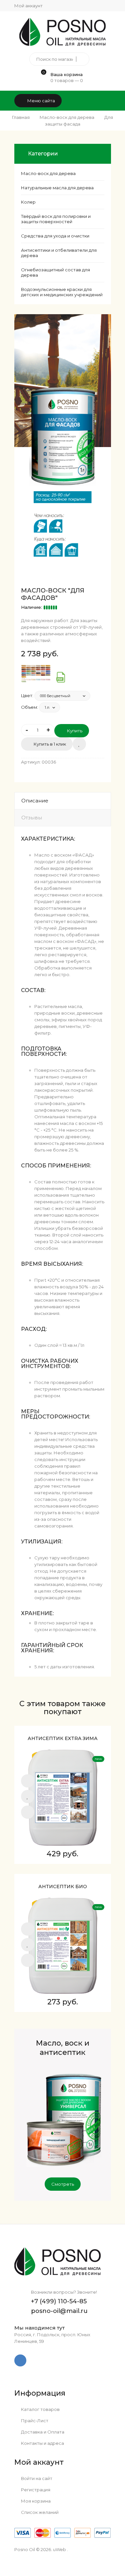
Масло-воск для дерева (48, 173)
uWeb (59, 2549)
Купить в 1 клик (49, 744)
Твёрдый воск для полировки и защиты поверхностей (56, 219)
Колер (28, 202)
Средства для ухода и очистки (55, 236)
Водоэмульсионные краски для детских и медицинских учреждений (62, 292)
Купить (74, 731)
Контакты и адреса (42, 2443)
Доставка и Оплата (42, 2432)
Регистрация (35, 2490)
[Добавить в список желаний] (79, 744)
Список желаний (39, 2512)
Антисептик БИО (63, 1886)
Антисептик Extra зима (63, 1738)
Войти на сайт (36, 2478)
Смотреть (63, 2184)
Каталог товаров (40, 2409)
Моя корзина (35, 2501)
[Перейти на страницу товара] (63, 1797)
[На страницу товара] (28, 1812)
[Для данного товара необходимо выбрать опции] (28, 1781)
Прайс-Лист (34, 2421)
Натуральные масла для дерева (57, 188)
